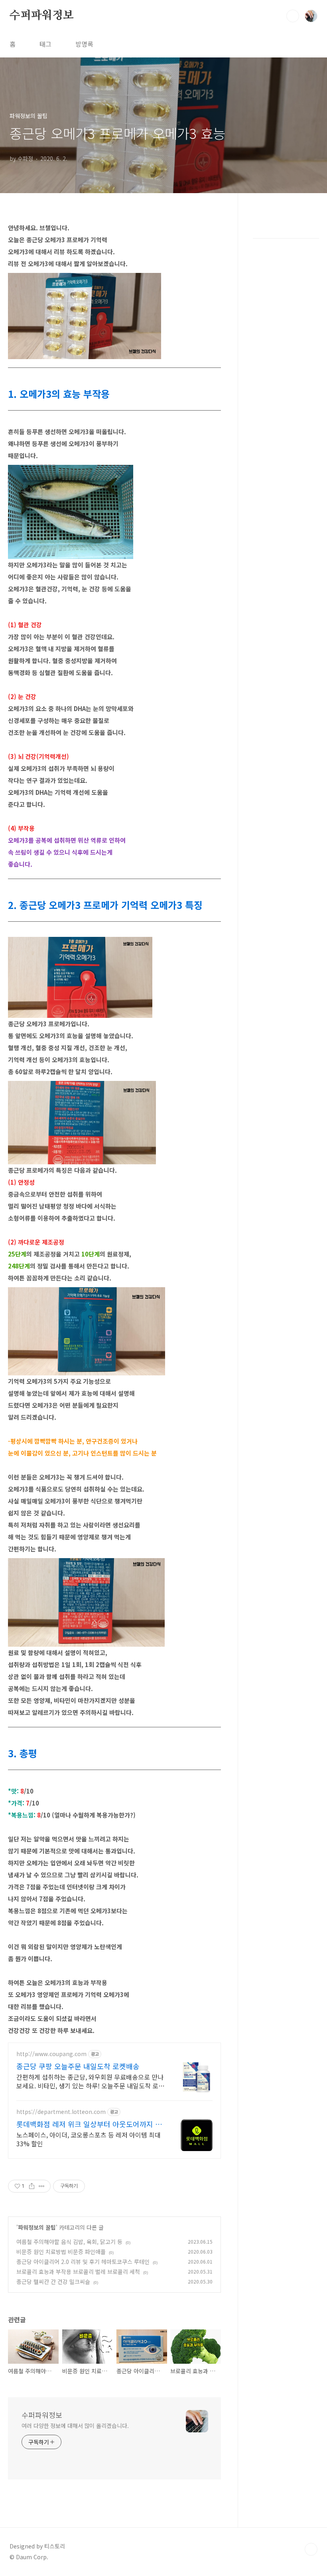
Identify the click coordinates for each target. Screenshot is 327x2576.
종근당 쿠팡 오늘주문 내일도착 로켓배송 (78, 2066)
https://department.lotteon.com (61, 2112)
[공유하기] (32, 2186)
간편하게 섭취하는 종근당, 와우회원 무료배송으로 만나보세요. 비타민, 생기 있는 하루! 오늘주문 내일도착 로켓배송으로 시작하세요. (90, 2081)
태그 (45, 44)
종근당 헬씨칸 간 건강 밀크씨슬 (53, 2282)
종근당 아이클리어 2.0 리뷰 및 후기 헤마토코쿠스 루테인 (83, 2262)
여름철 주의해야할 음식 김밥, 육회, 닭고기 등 (69, 2242)
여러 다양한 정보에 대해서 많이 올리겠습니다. (75, 2426)
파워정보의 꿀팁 (37, 2227)
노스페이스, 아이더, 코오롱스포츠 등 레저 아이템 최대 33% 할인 (89, 2139)
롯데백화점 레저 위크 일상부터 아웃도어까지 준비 (89, 2124)
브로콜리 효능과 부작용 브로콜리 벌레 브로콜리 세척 (78, 2272)
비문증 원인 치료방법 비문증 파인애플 (61, 2252)
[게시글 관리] (42, 2186)
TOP (311, 2549)
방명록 (84, 44)
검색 (293, 16)
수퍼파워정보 (42, 16)
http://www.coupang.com (51, 2054)
